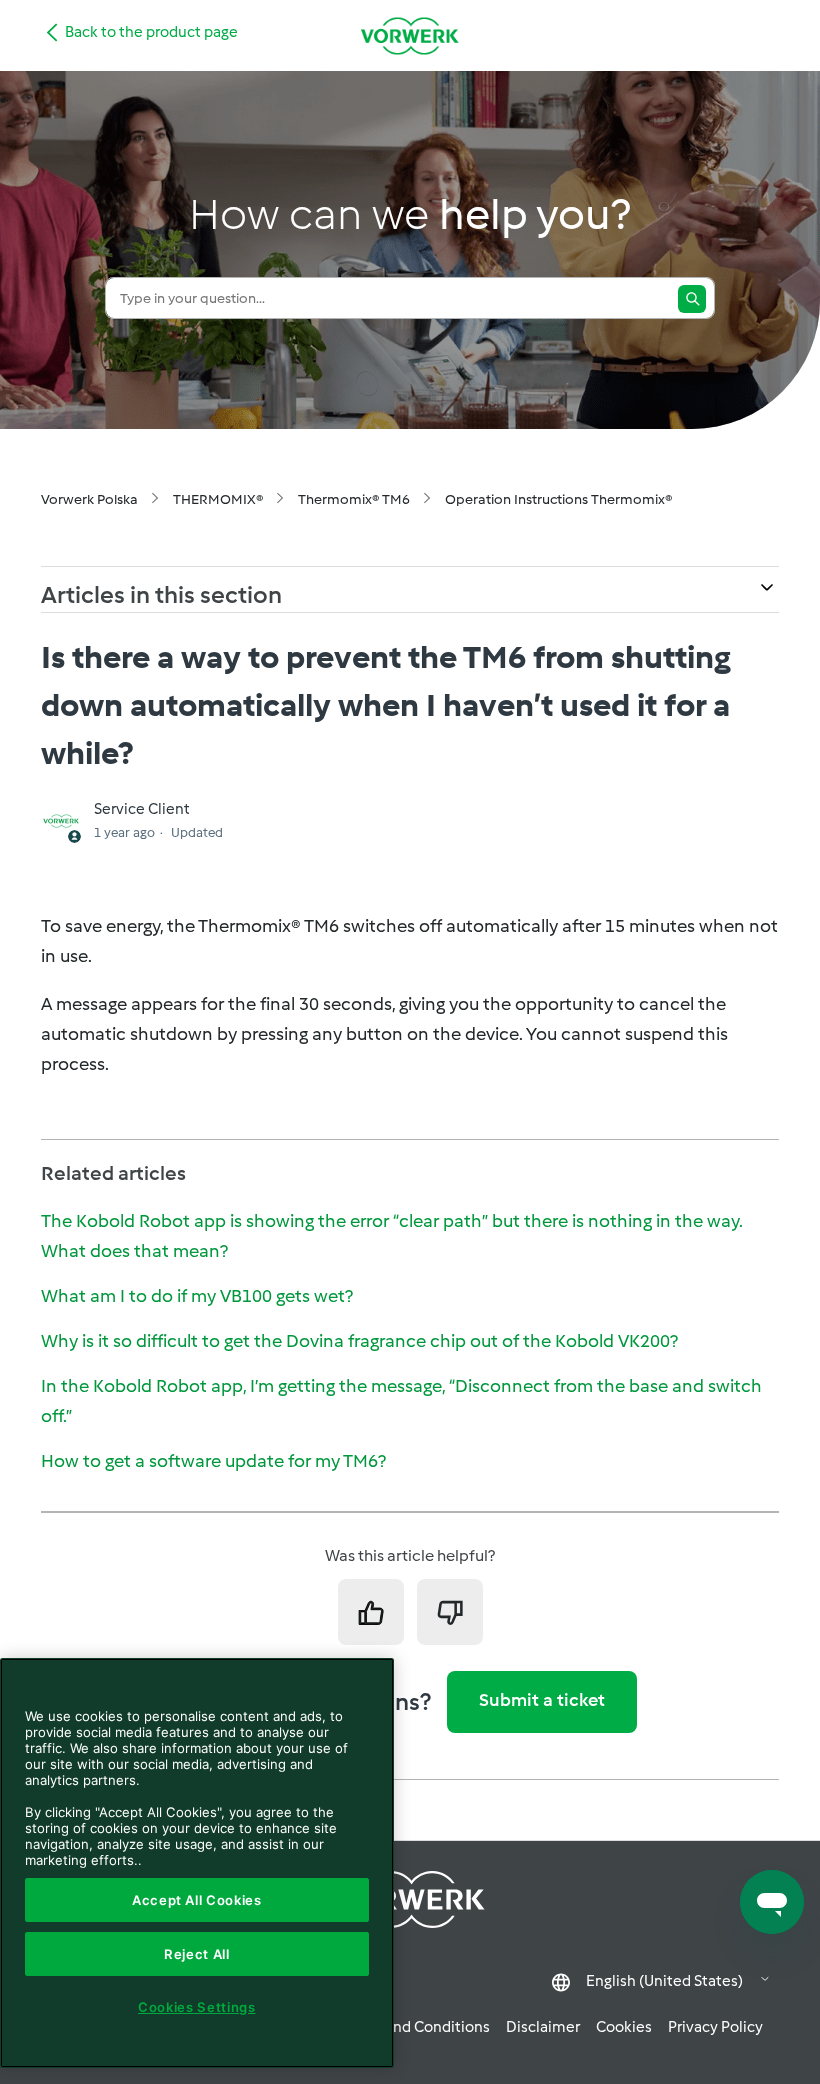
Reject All (197, 1954)
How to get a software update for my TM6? (213, 1461)
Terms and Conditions (415, 2027)
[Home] (410, 35)
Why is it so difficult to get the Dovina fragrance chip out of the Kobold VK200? (359, 1341)
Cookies (624, 2027)
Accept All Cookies (197, 1900)
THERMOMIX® (218, 499)
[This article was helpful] (371, 1612)
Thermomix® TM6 (354, 499)
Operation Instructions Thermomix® (558, 499)
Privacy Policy (715, 2027)
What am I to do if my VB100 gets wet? (197, 1296)
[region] (197, 1863)
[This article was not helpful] (450, 1612)
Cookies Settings (197, 2007)
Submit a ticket (542, 1700)
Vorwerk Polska (89, 499)
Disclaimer (543, 2027)
